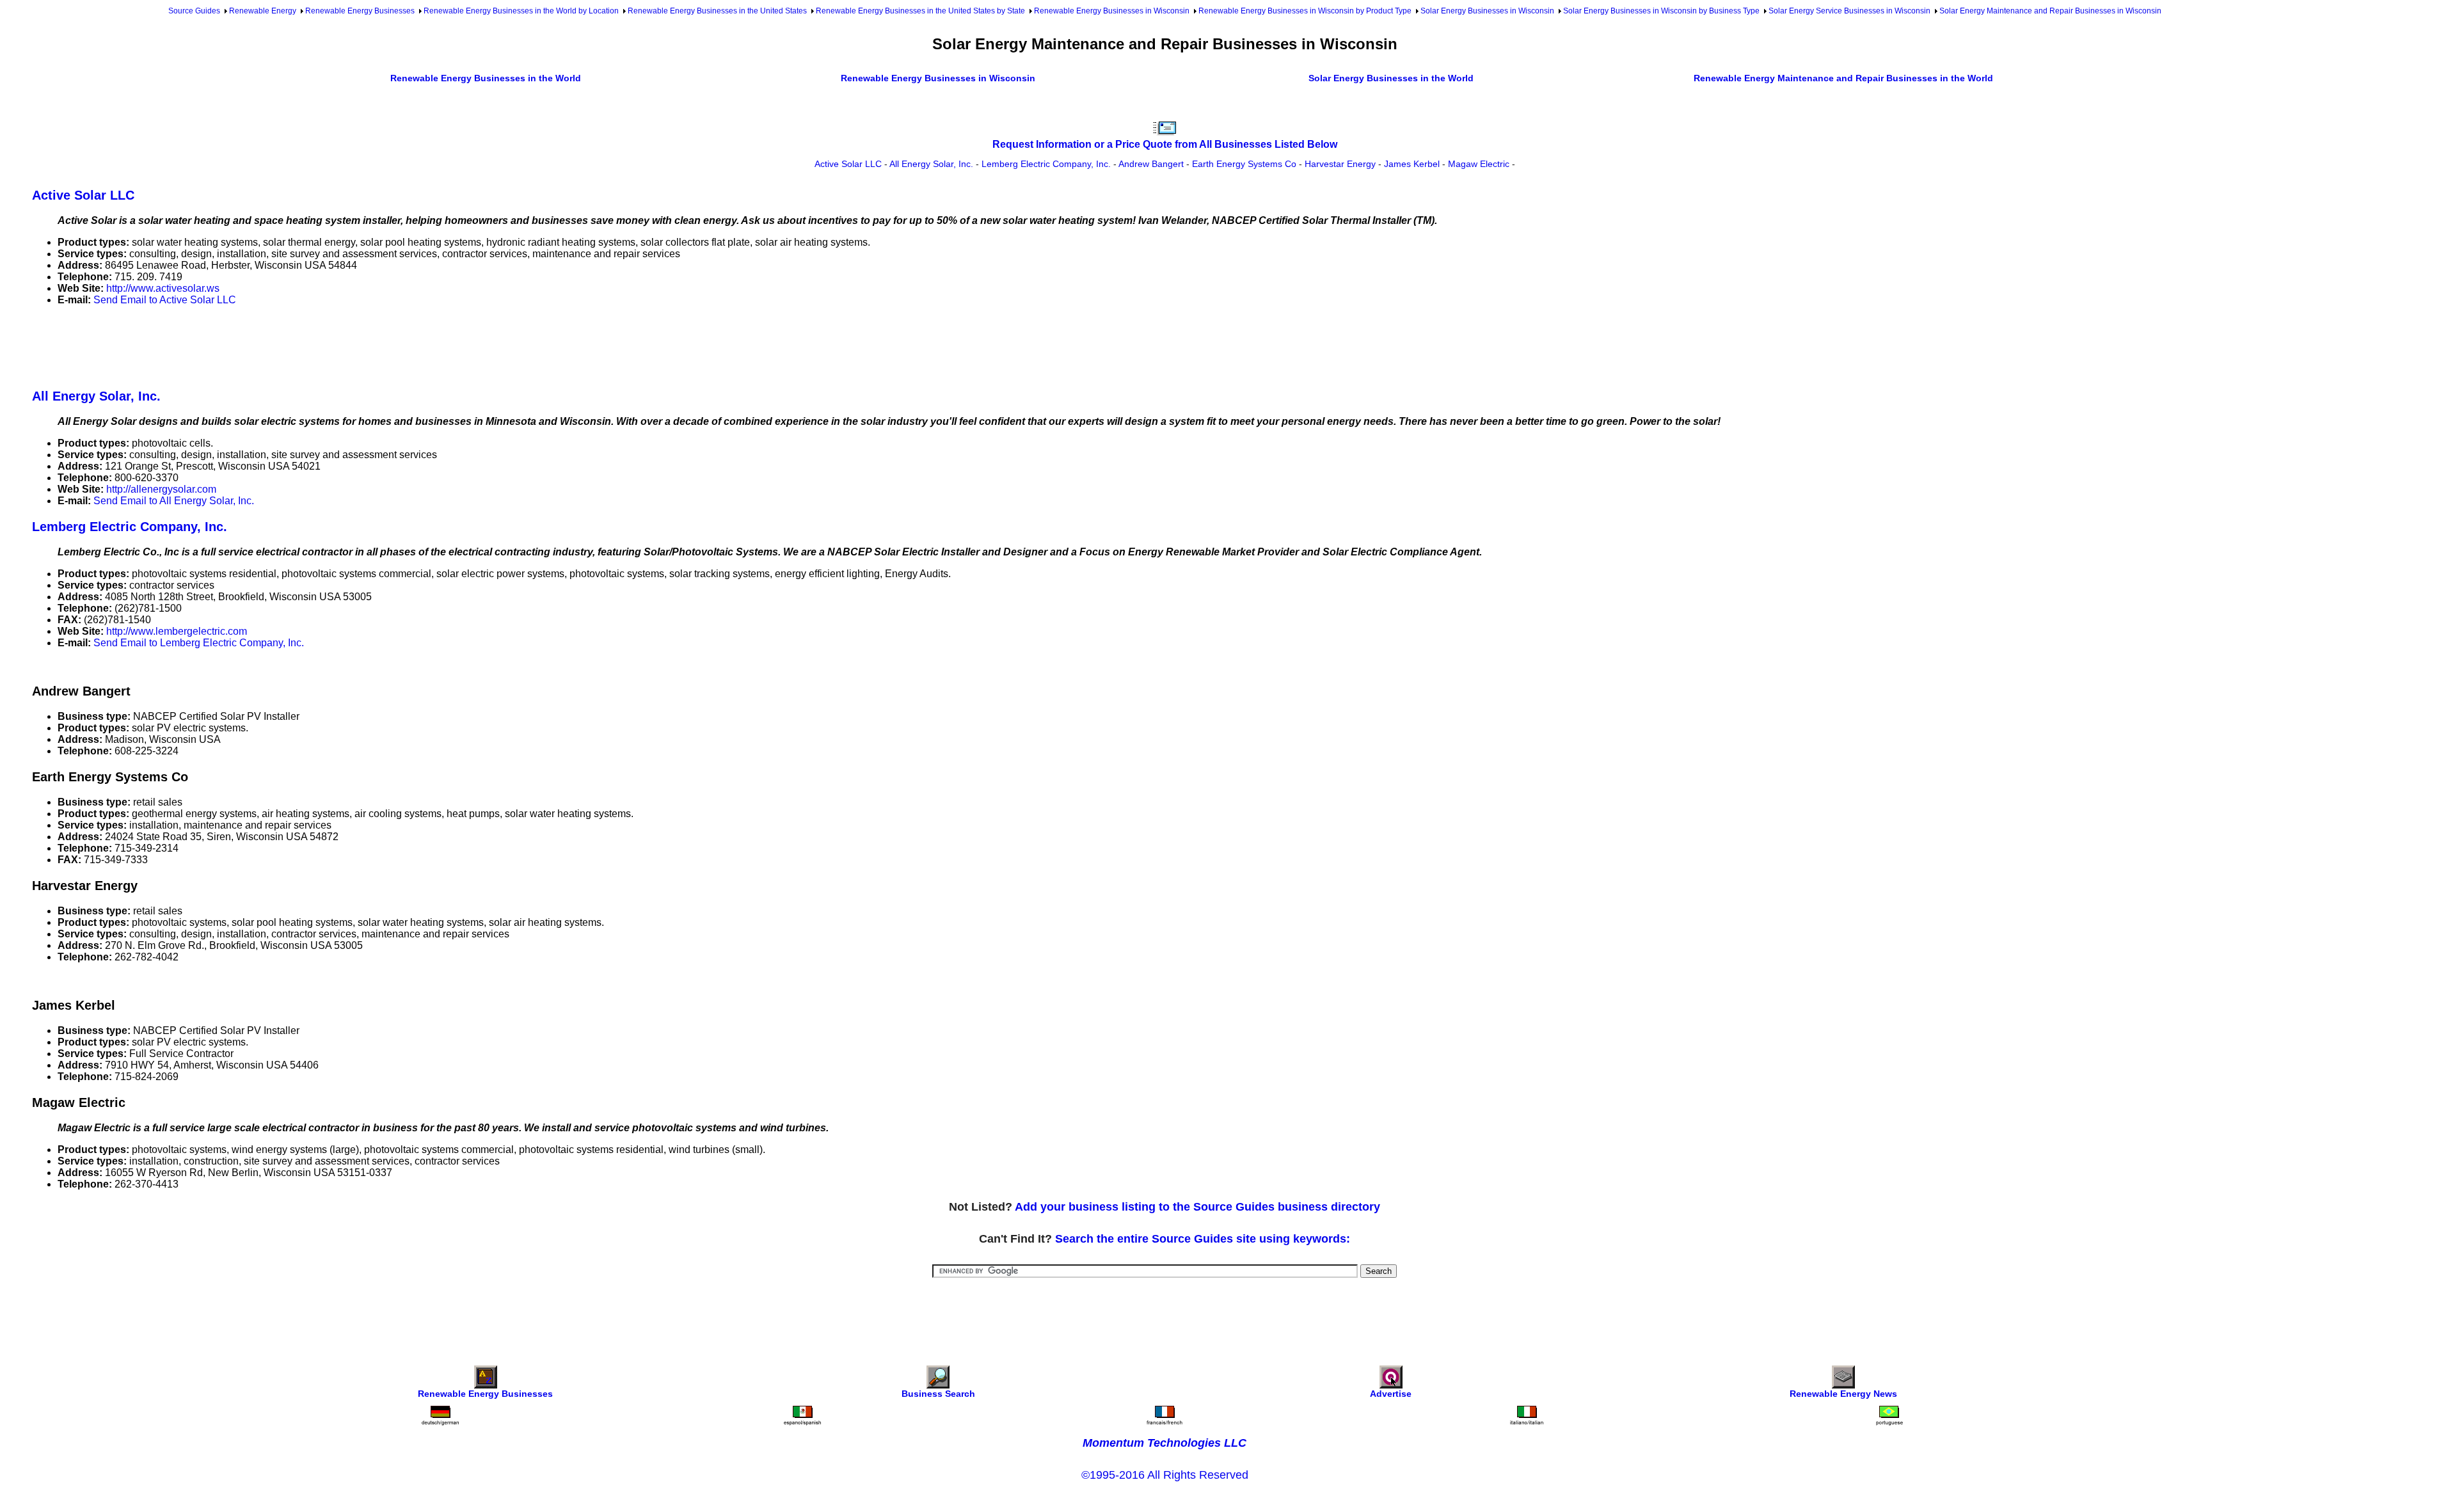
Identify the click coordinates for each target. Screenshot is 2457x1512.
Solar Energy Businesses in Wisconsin (1487, 11)
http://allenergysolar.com (161, 489)
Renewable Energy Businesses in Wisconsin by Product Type (1305, 11)
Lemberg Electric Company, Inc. (1046, 164)
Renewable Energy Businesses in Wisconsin (1112, 11)
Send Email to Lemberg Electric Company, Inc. (199, 643)
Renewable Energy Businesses (360, 11)
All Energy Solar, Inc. (931, 164)
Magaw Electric (1479, 164)
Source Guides (194, 11)
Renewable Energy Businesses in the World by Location (521, 11)
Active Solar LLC (848, 164)
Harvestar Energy (1340, 164)
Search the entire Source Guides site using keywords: (1203, 1239)
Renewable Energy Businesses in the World (486, 78)
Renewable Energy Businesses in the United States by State (920, 11)
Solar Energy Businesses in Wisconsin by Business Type (1661, 11)
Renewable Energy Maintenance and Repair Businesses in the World (1843, 78)
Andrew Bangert (1151, 164)
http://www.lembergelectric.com (177, 631)
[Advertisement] (265, 345)
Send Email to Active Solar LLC (165, 300)
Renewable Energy (263, 11)
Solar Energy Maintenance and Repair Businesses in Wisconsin (2050, 11)
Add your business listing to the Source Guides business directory (1197, 1207)
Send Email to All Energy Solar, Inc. (174, 501)
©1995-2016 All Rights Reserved (1165, 1475)
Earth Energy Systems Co (1244, 164)
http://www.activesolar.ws (163, 288)
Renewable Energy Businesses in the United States (717, 11)
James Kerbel (1412, 164)
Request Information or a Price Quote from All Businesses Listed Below (1165, 144)
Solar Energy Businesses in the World (1391, 78)
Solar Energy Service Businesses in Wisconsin (1849, 11)
